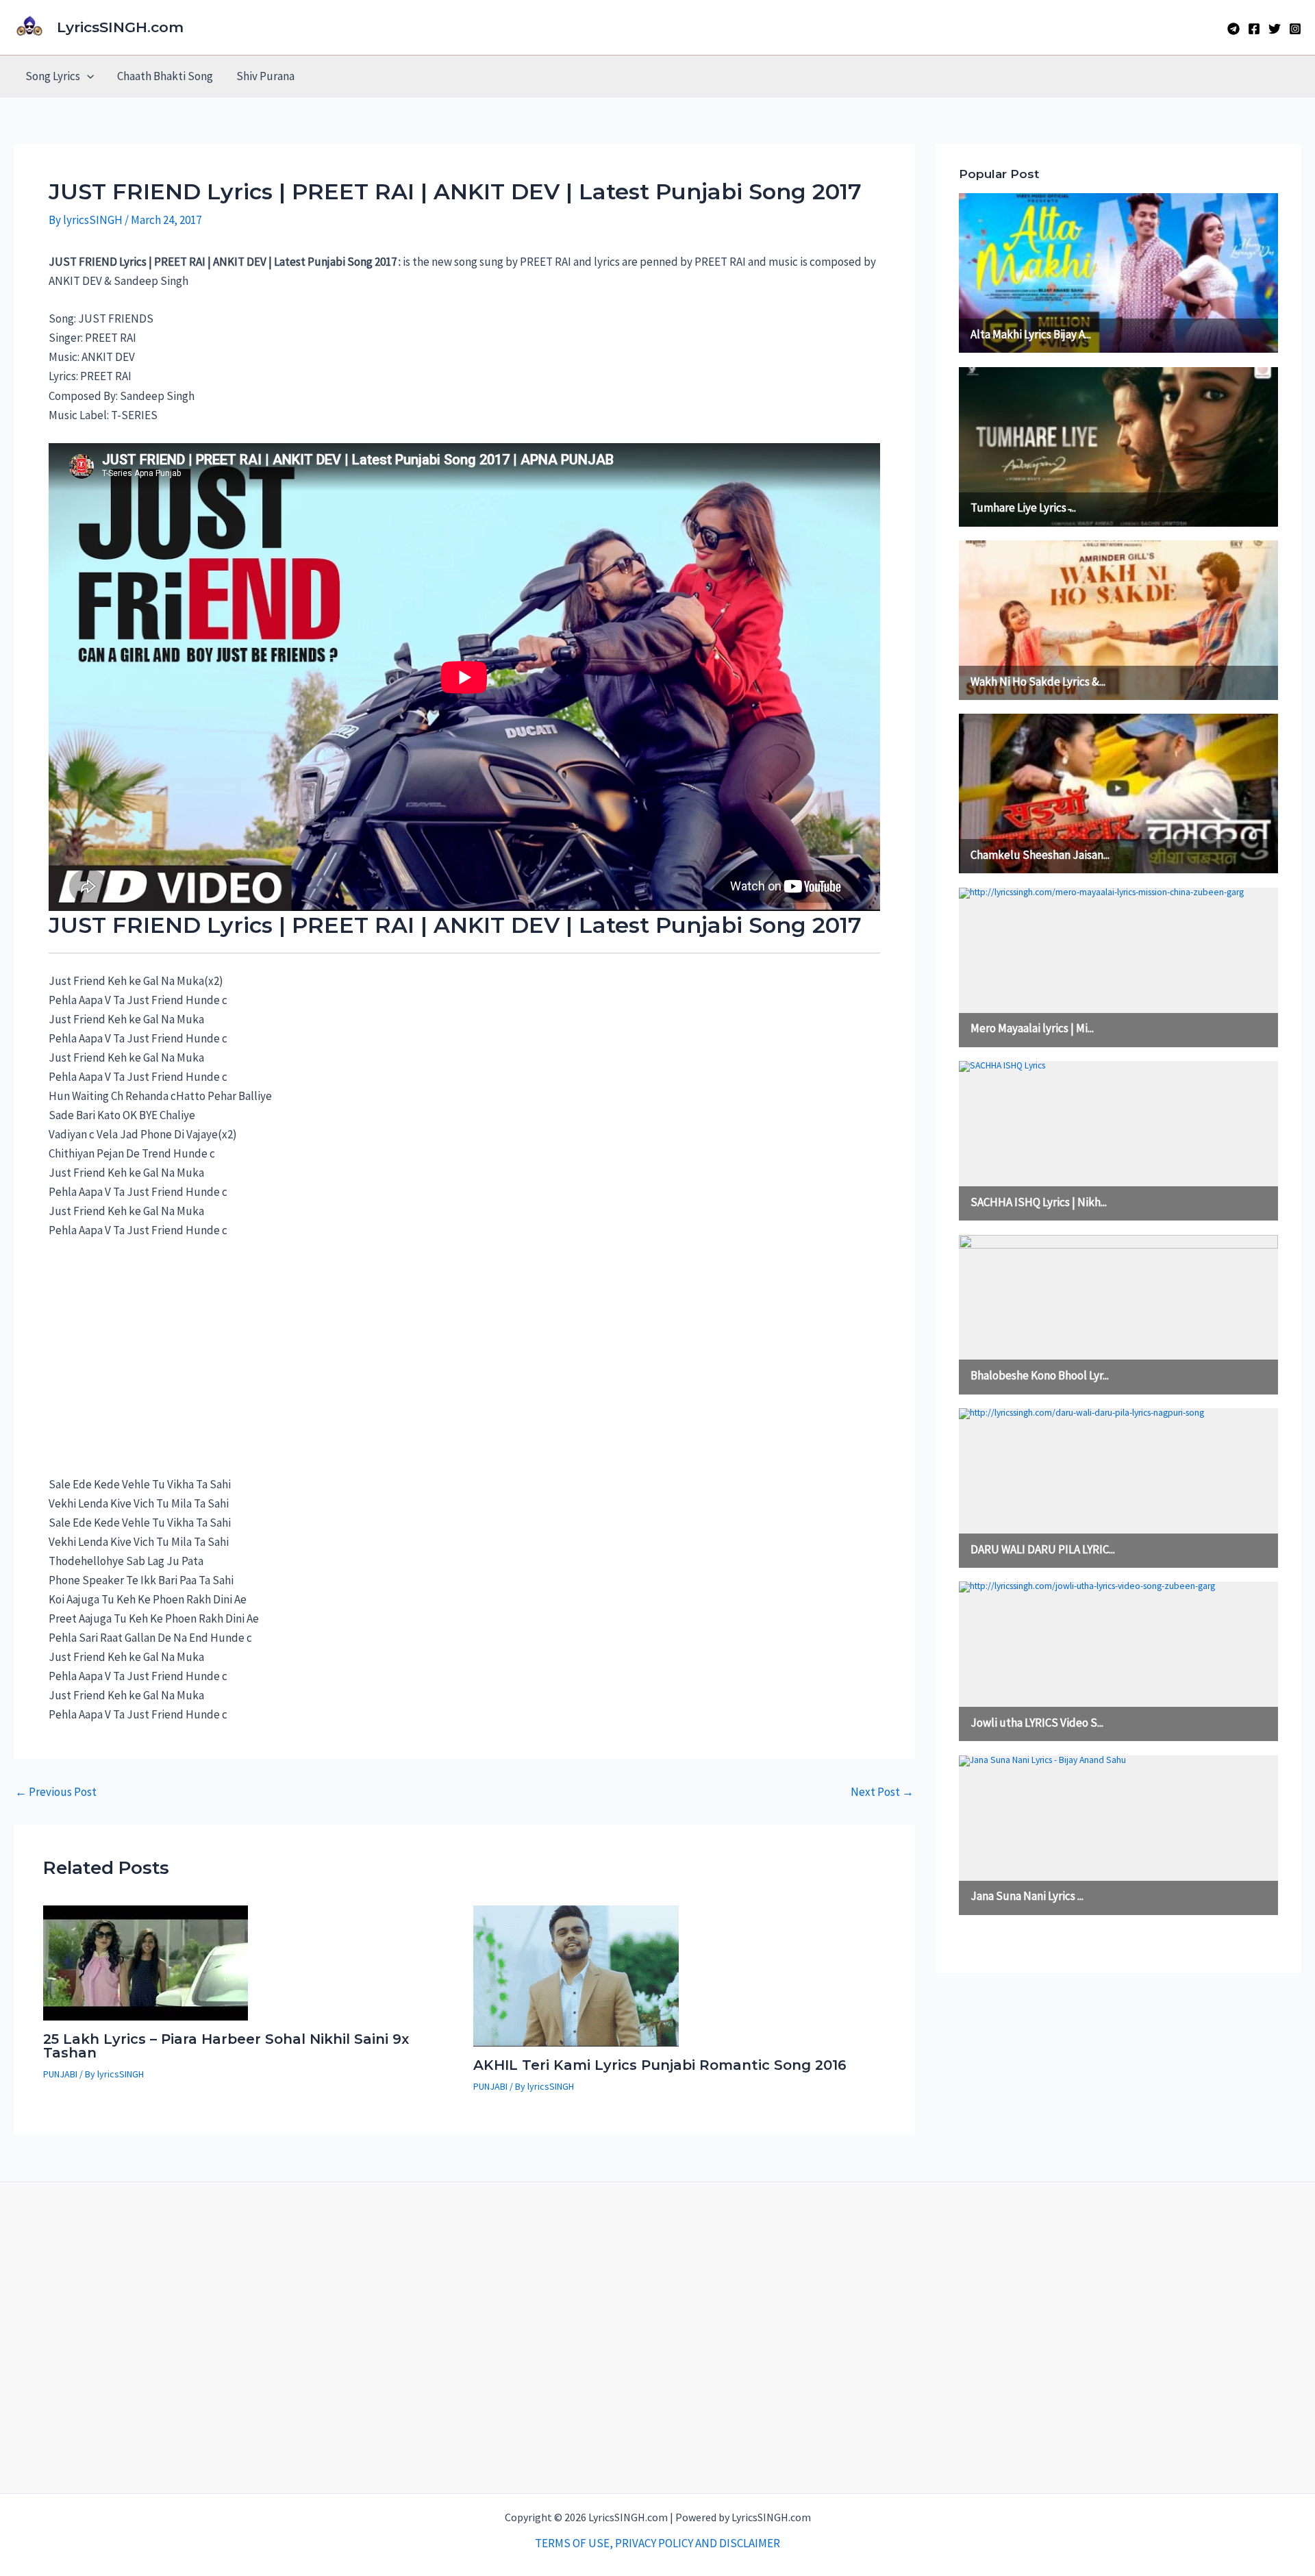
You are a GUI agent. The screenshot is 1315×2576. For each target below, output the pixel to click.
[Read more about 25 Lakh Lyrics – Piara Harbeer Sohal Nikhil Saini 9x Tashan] (146, 1962)
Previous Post (56, 1792)
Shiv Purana (265, 76)
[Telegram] (1233, 29)
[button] (87, 76)
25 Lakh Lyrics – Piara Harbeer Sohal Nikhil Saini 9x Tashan (226, 2046)
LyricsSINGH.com (120, 27)
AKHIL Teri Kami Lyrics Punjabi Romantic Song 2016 (660, 2065)
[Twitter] (1275, 29)
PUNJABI (60, 2074)
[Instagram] (1295, 29)
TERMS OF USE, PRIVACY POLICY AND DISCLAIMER (657, 2543)
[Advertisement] (151, 1364)
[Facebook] (1254, 29)
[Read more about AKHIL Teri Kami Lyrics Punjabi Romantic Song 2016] (576, 1975)
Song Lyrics (53, 76)
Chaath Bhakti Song (165, 76)
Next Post (882, 1792)
